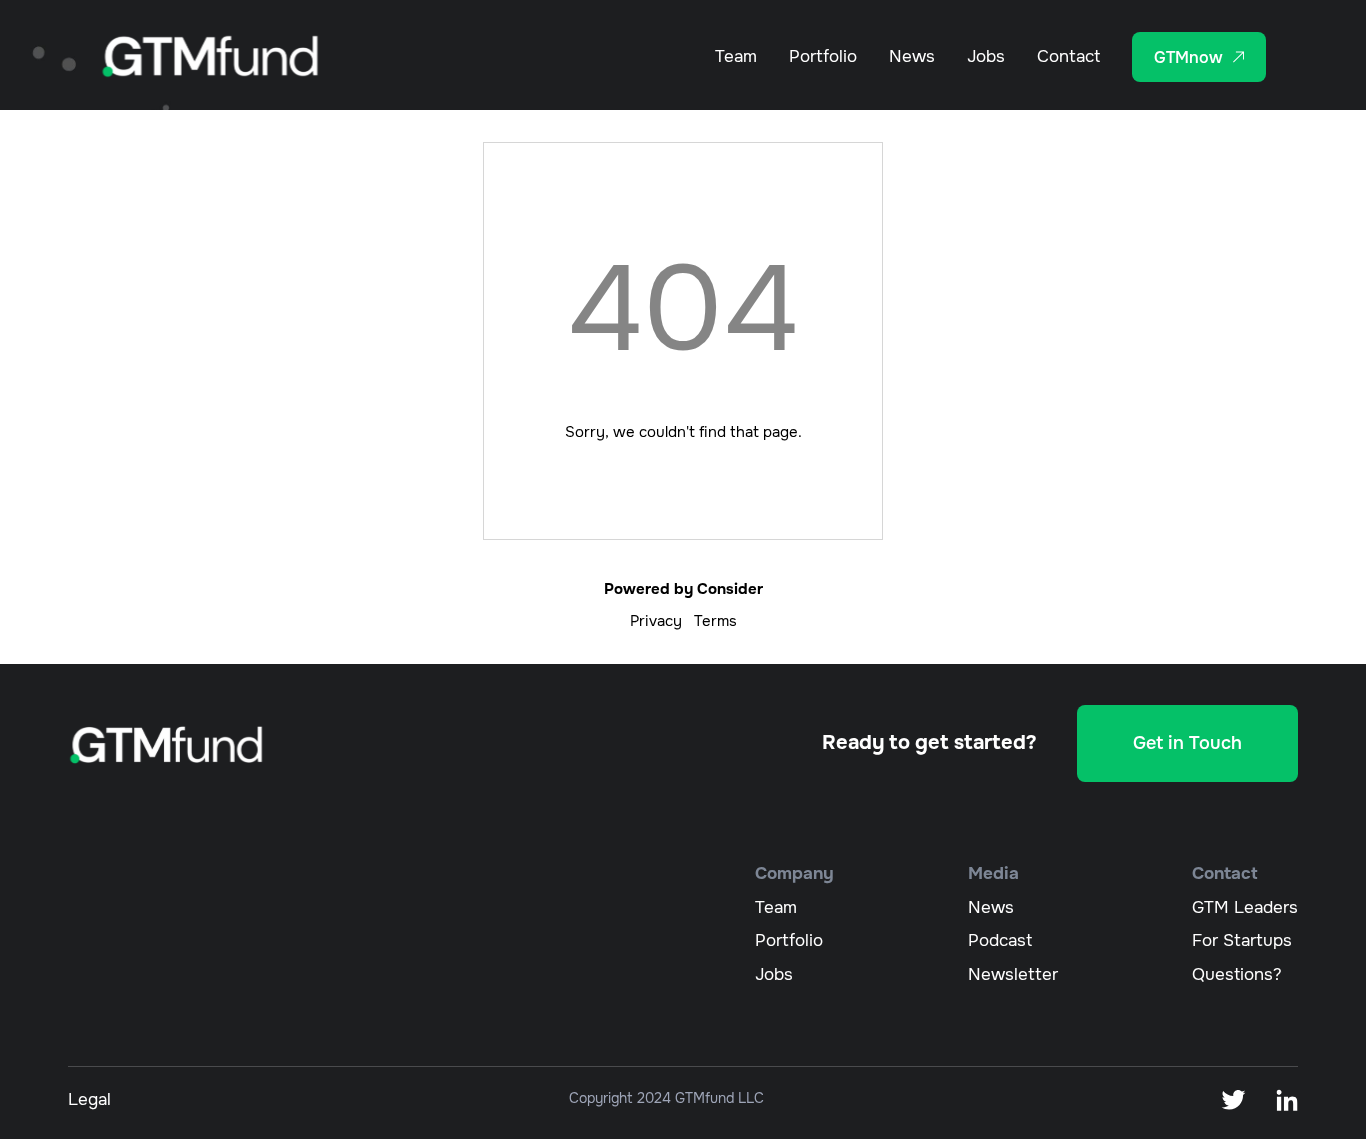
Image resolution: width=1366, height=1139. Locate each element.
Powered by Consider (683, 589)
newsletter (1013, 974)
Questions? (1237, 974)
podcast (1000, 940)
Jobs (986, 56)
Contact (1068, 56)
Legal (89, 1099)
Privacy (656, 621)
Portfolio (823, 56)
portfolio (789, 940)
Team (736, 56)
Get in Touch (1187, 743)
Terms (715, 621)
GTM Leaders (1245, 907)
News (912, 56)
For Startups (1242, 940)
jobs (774, 974)
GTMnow (1188, 57)
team (776, 907)
